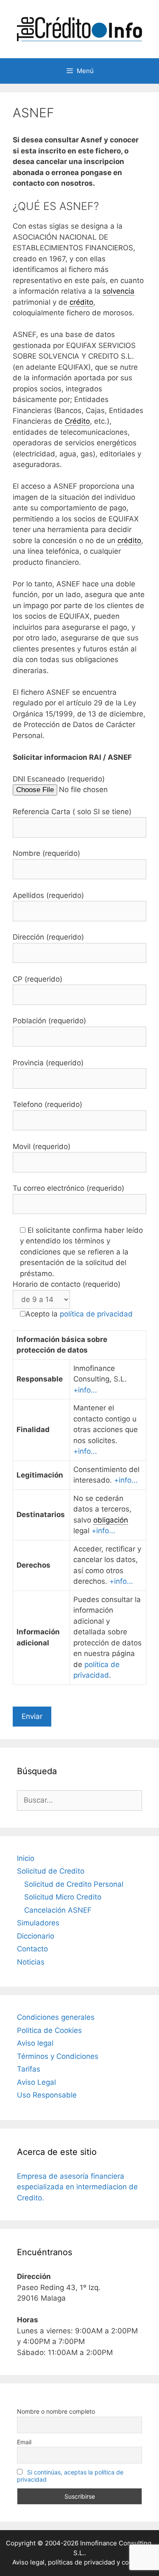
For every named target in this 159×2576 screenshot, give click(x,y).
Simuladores (38, 1923)
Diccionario (36, 1936)
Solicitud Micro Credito (63, 1897)
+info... (85, 1390)
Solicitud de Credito (51, 1871)
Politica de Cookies (49, 2030)
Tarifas (29, 2069)
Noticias (31, 1962)
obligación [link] (111, 1520)
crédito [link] (81, 302)
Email (24, 2442)
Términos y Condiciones (58, 2056)
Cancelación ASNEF (58, 1910)
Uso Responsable (47, 2095)
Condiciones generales (56, 2017)
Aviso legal (35, 2043)
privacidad (99, 2562)
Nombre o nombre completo (56, 2411)
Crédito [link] (77, 421)
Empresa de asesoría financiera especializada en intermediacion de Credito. (77, 2187)
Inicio (26, 1858)
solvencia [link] (119, 291)
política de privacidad (96, 1314)
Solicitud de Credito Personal (74, 1884)
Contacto (32, 1949)
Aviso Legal (36, 2082)
